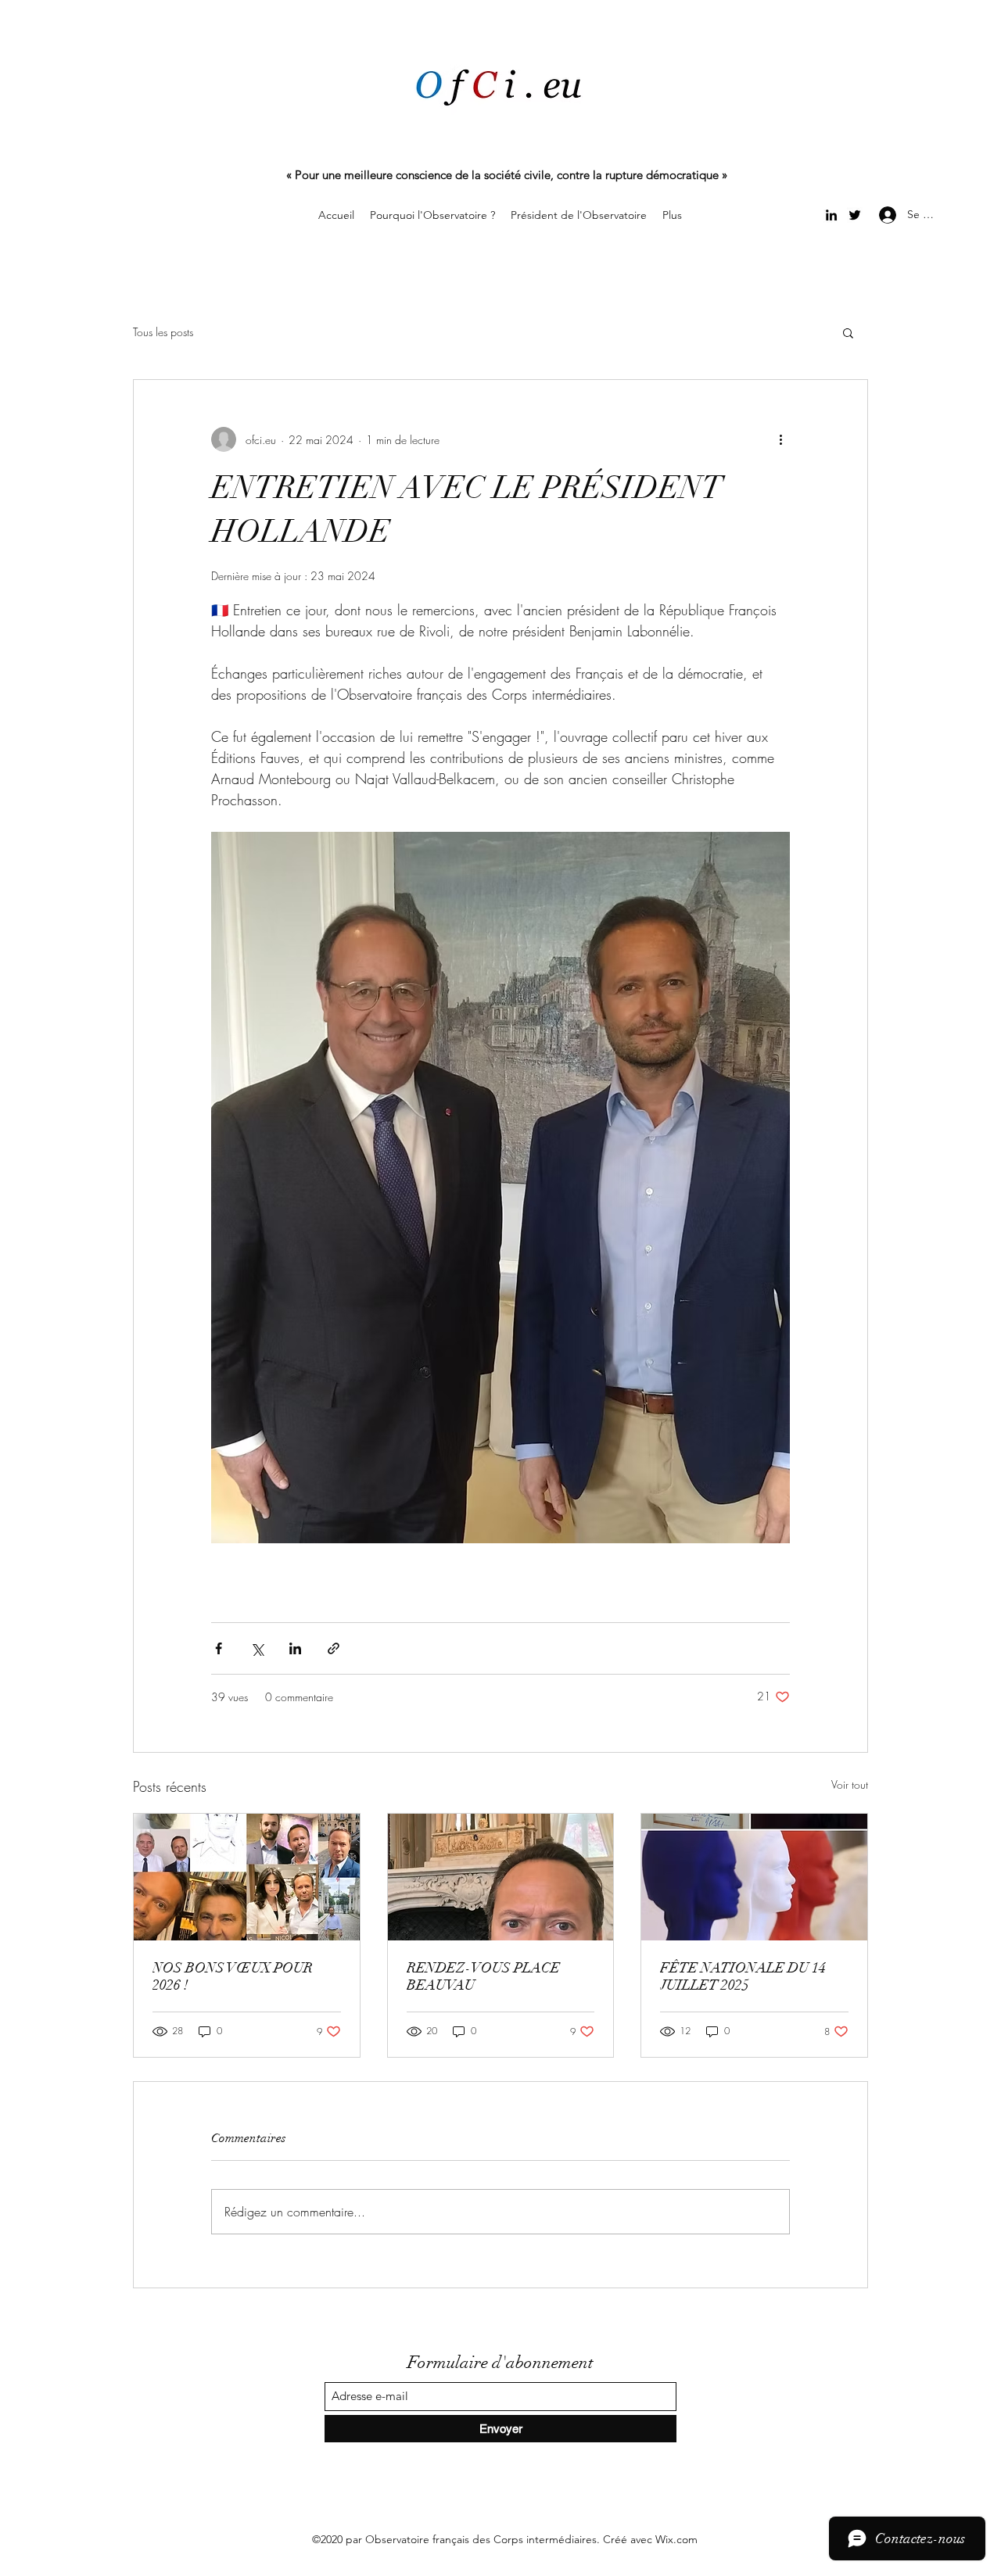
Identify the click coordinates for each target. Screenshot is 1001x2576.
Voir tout (850, 1784)
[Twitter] (855, 215)
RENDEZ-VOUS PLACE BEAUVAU (483, 1976)
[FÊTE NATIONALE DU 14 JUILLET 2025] (754, 1877)
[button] (848, 332)
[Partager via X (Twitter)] (257, 1648)
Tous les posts (163, 332)
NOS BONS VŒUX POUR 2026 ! (233, 1976)
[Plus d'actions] (780, 439)
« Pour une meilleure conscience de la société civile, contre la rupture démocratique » (507, 175)
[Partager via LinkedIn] (295, 1648)
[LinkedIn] (831, 215)
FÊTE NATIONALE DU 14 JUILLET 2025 (743, 1976)
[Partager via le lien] (334, 1648)
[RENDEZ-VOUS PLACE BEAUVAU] (501, 1877)
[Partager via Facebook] (219, 1648)
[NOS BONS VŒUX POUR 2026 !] (247, 1877)
